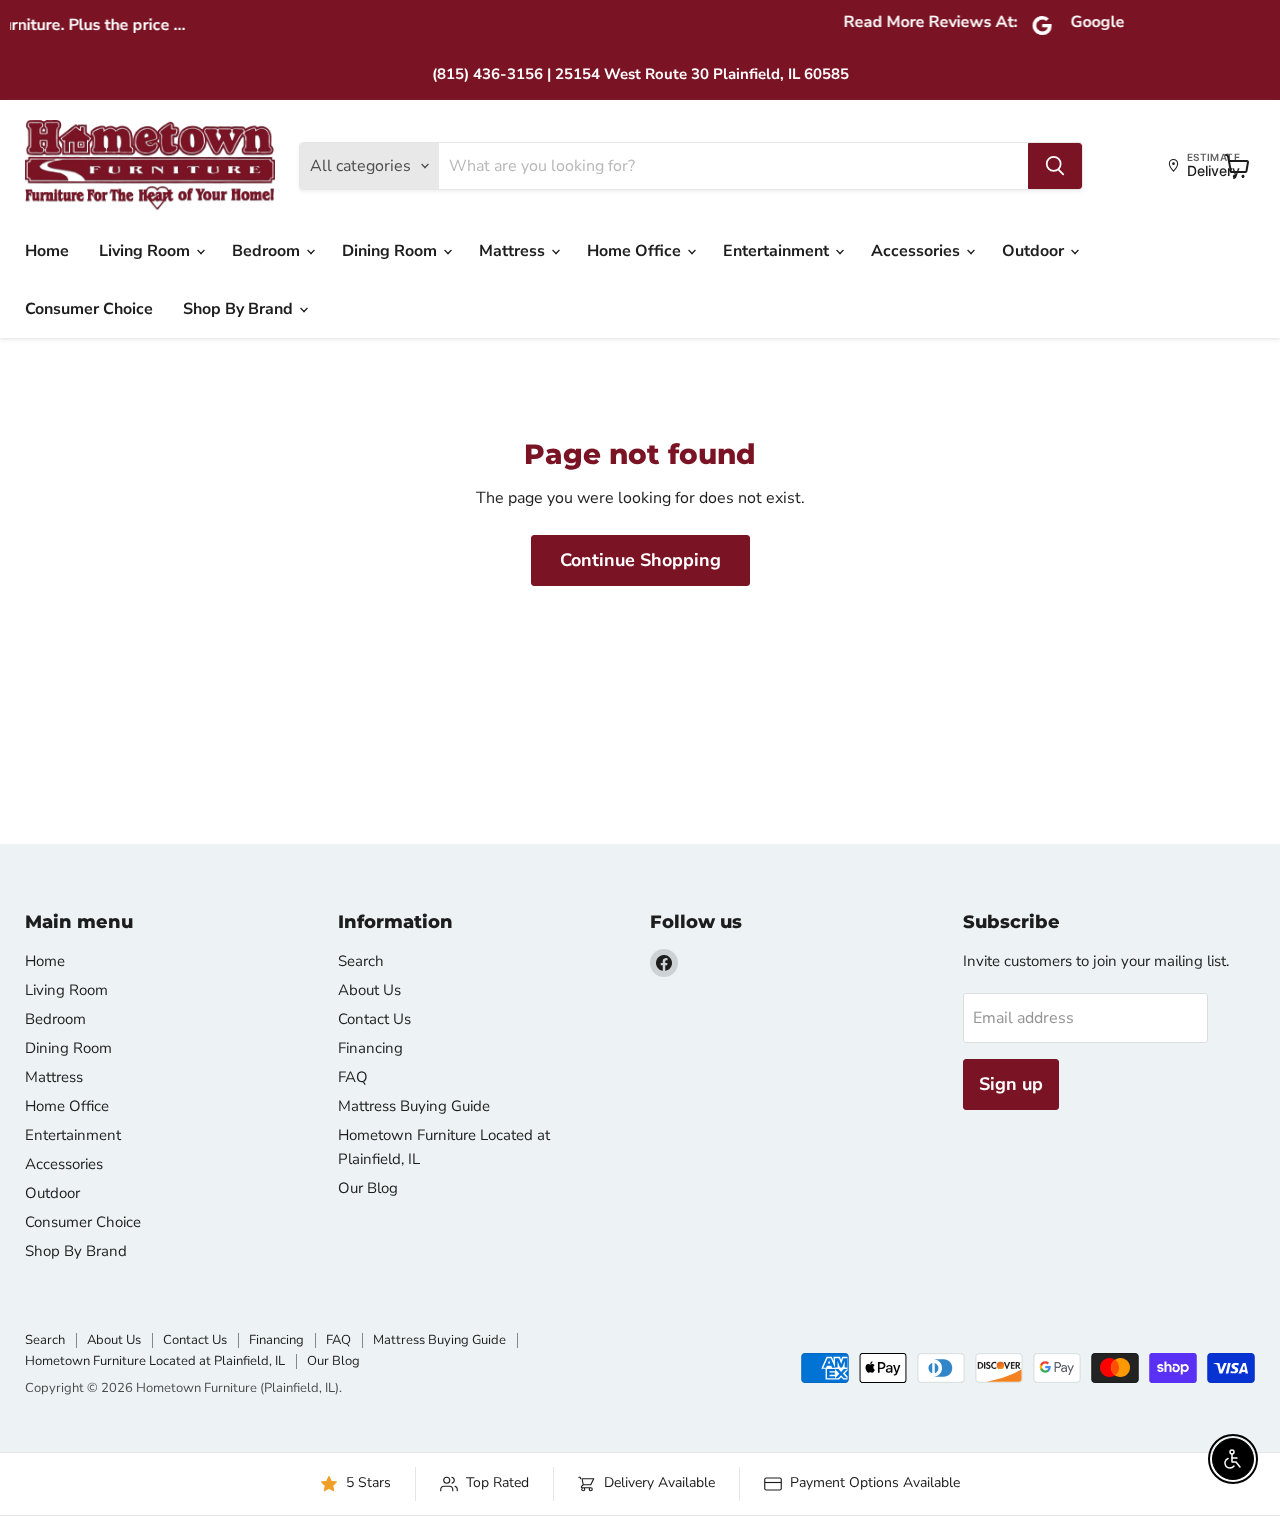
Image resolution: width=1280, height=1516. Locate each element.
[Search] (1055, 166)
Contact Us (374, 1019)
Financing (370, 1048)
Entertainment (778, 251)
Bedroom (268, 251)
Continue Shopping (640, 560)
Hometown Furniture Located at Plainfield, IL (155, 1361)
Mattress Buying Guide (414, 1106)
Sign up (1011, 1084)
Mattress (514, 251)
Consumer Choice (89, 309)
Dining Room (391, 251)
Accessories (917, 251)
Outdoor (1035, 251)
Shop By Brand (240, 309)
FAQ (353, 1077)
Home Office (636, 251)
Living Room (146, 251)
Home (47, 251)
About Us (369, 990)
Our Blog (368, 1188)
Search (361, 961)
